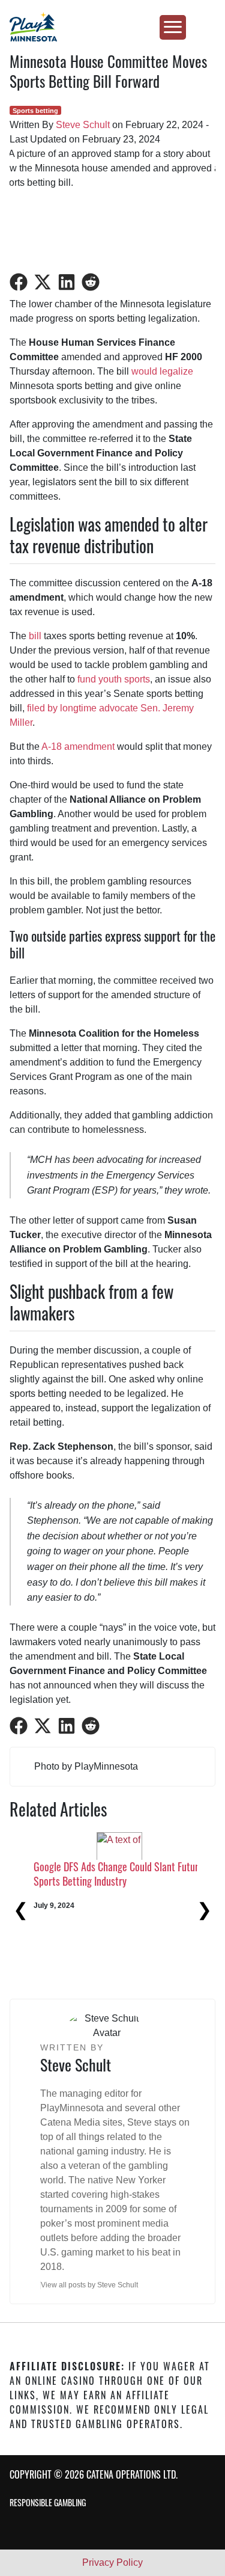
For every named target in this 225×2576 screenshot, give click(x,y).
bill (35, 636)
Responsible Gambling (48, 2502)
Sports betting (35, 111)
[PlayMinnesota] (112, 27)
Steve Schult (83, 125)
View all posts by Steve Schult (89, 2285)
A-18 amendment (78, 747)
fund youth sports (114, 679)
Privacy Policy (112, 2562)
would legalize (162, 371)
